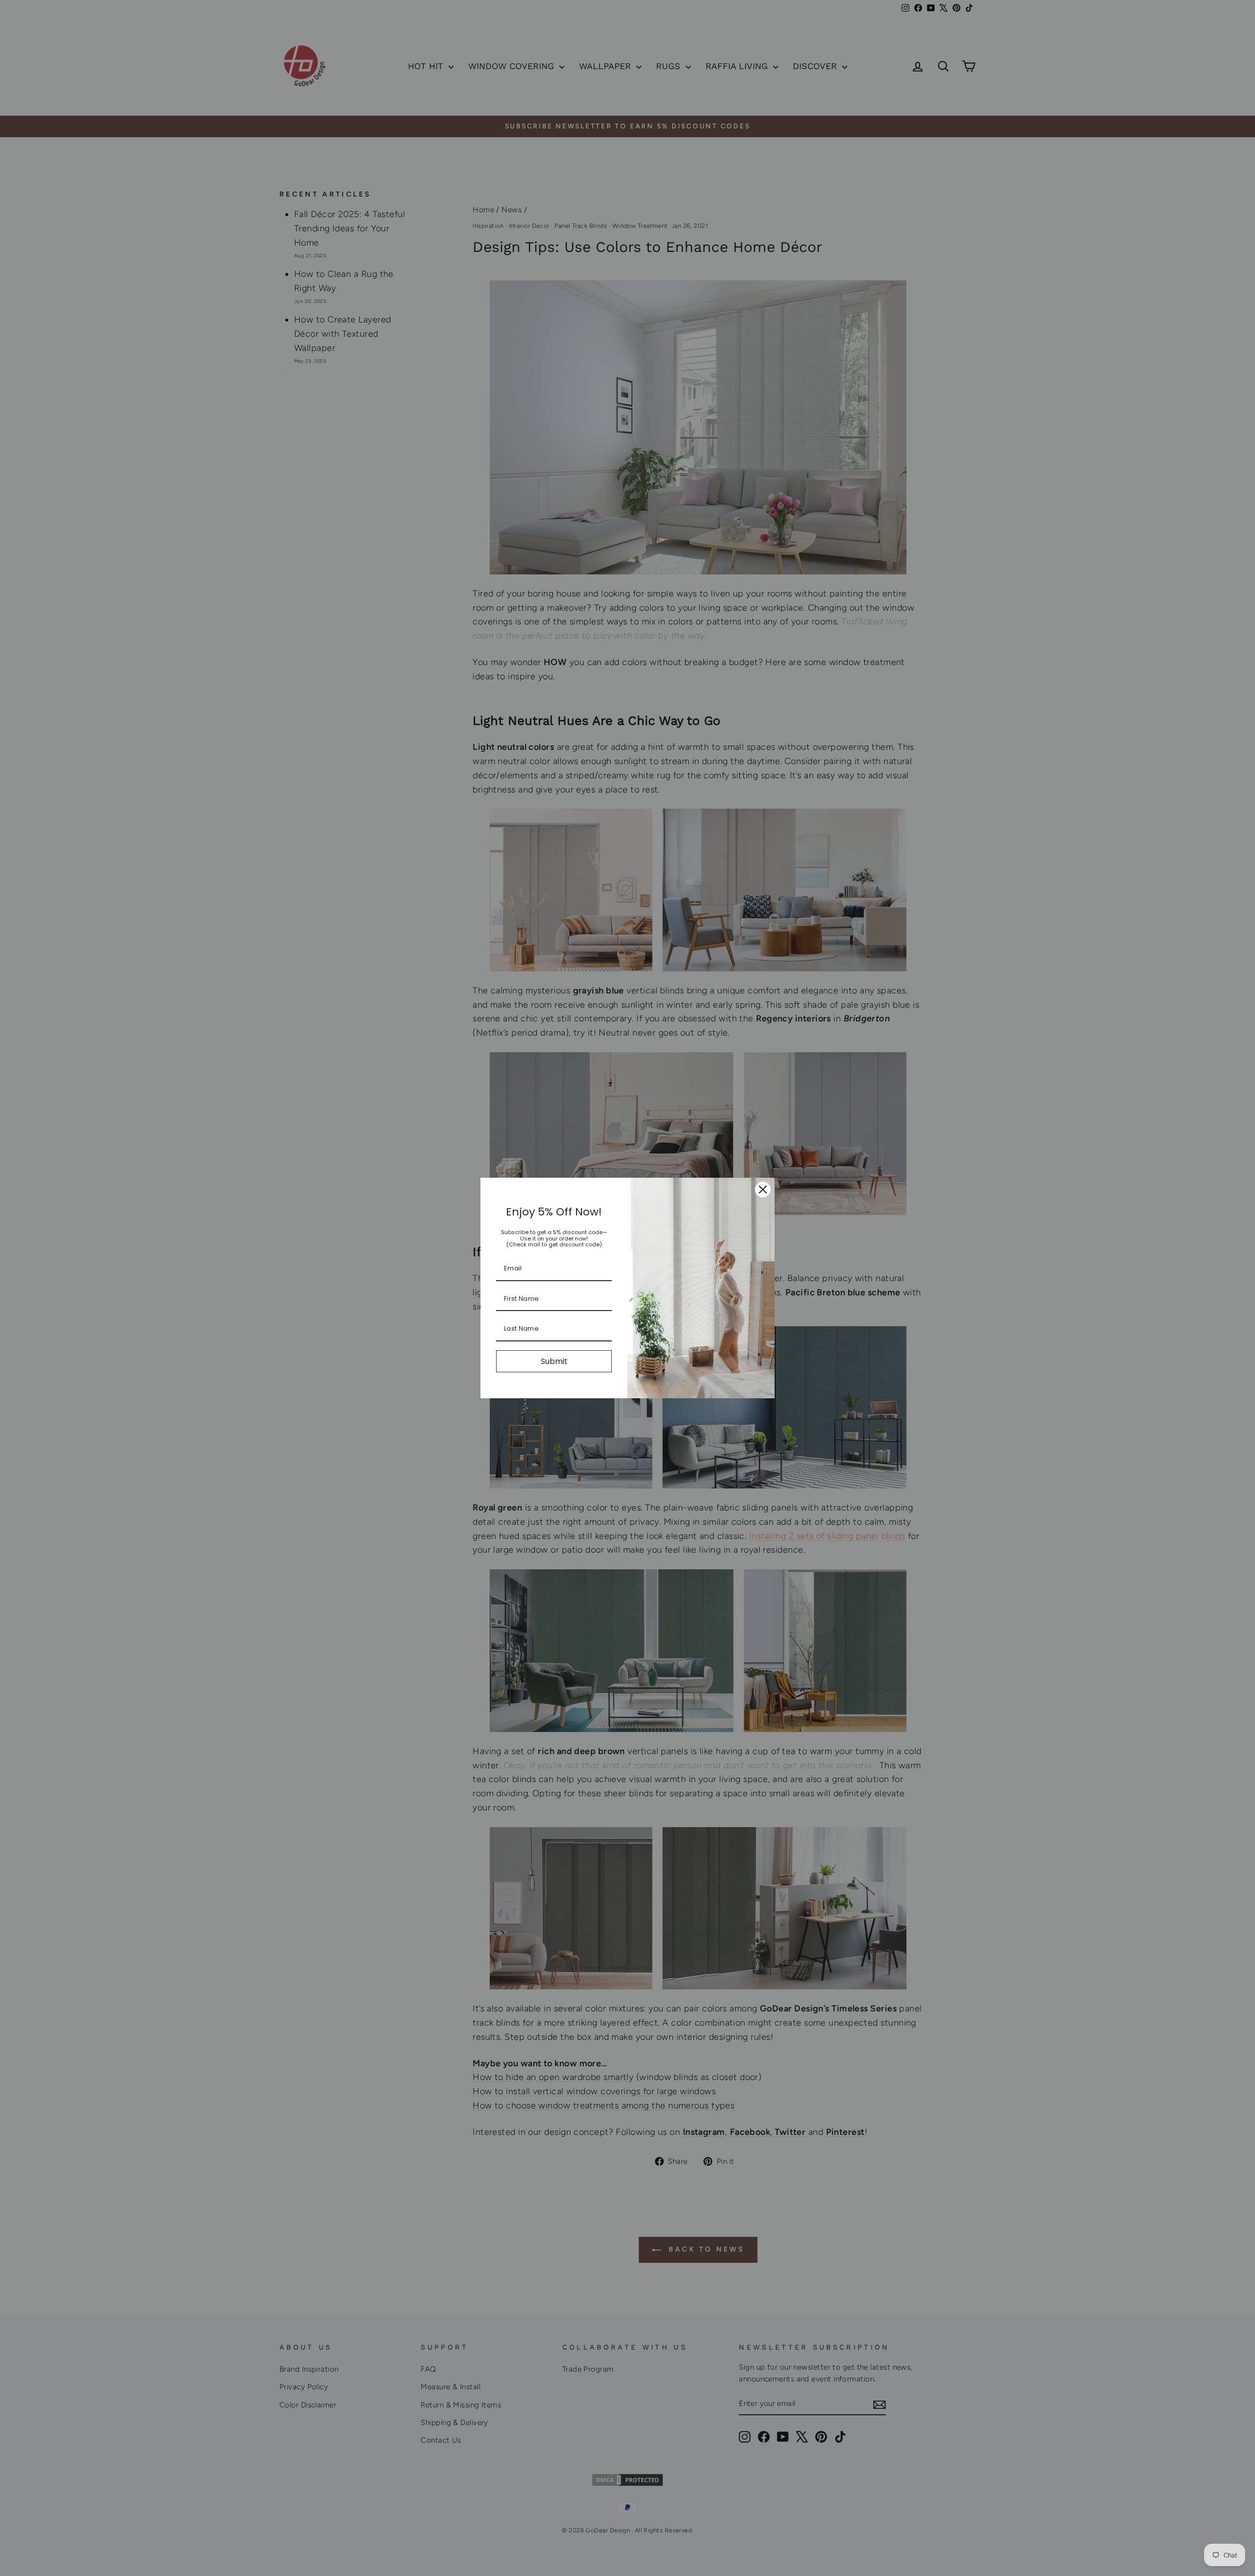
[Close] (763, 1189)
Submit (554, 1361)
